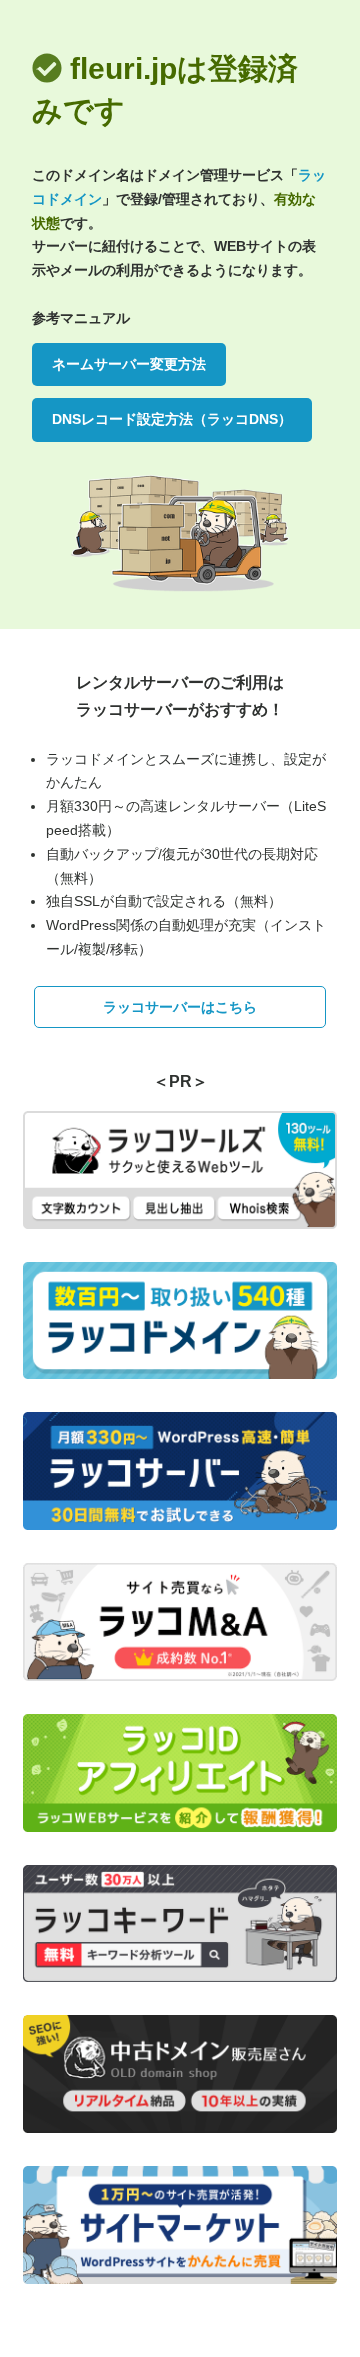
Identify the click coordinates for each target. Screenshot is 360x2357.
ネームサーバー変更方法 (129, 364)
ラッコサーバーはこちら (180, 1007)
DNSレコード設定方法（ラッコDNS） (172, 419)
